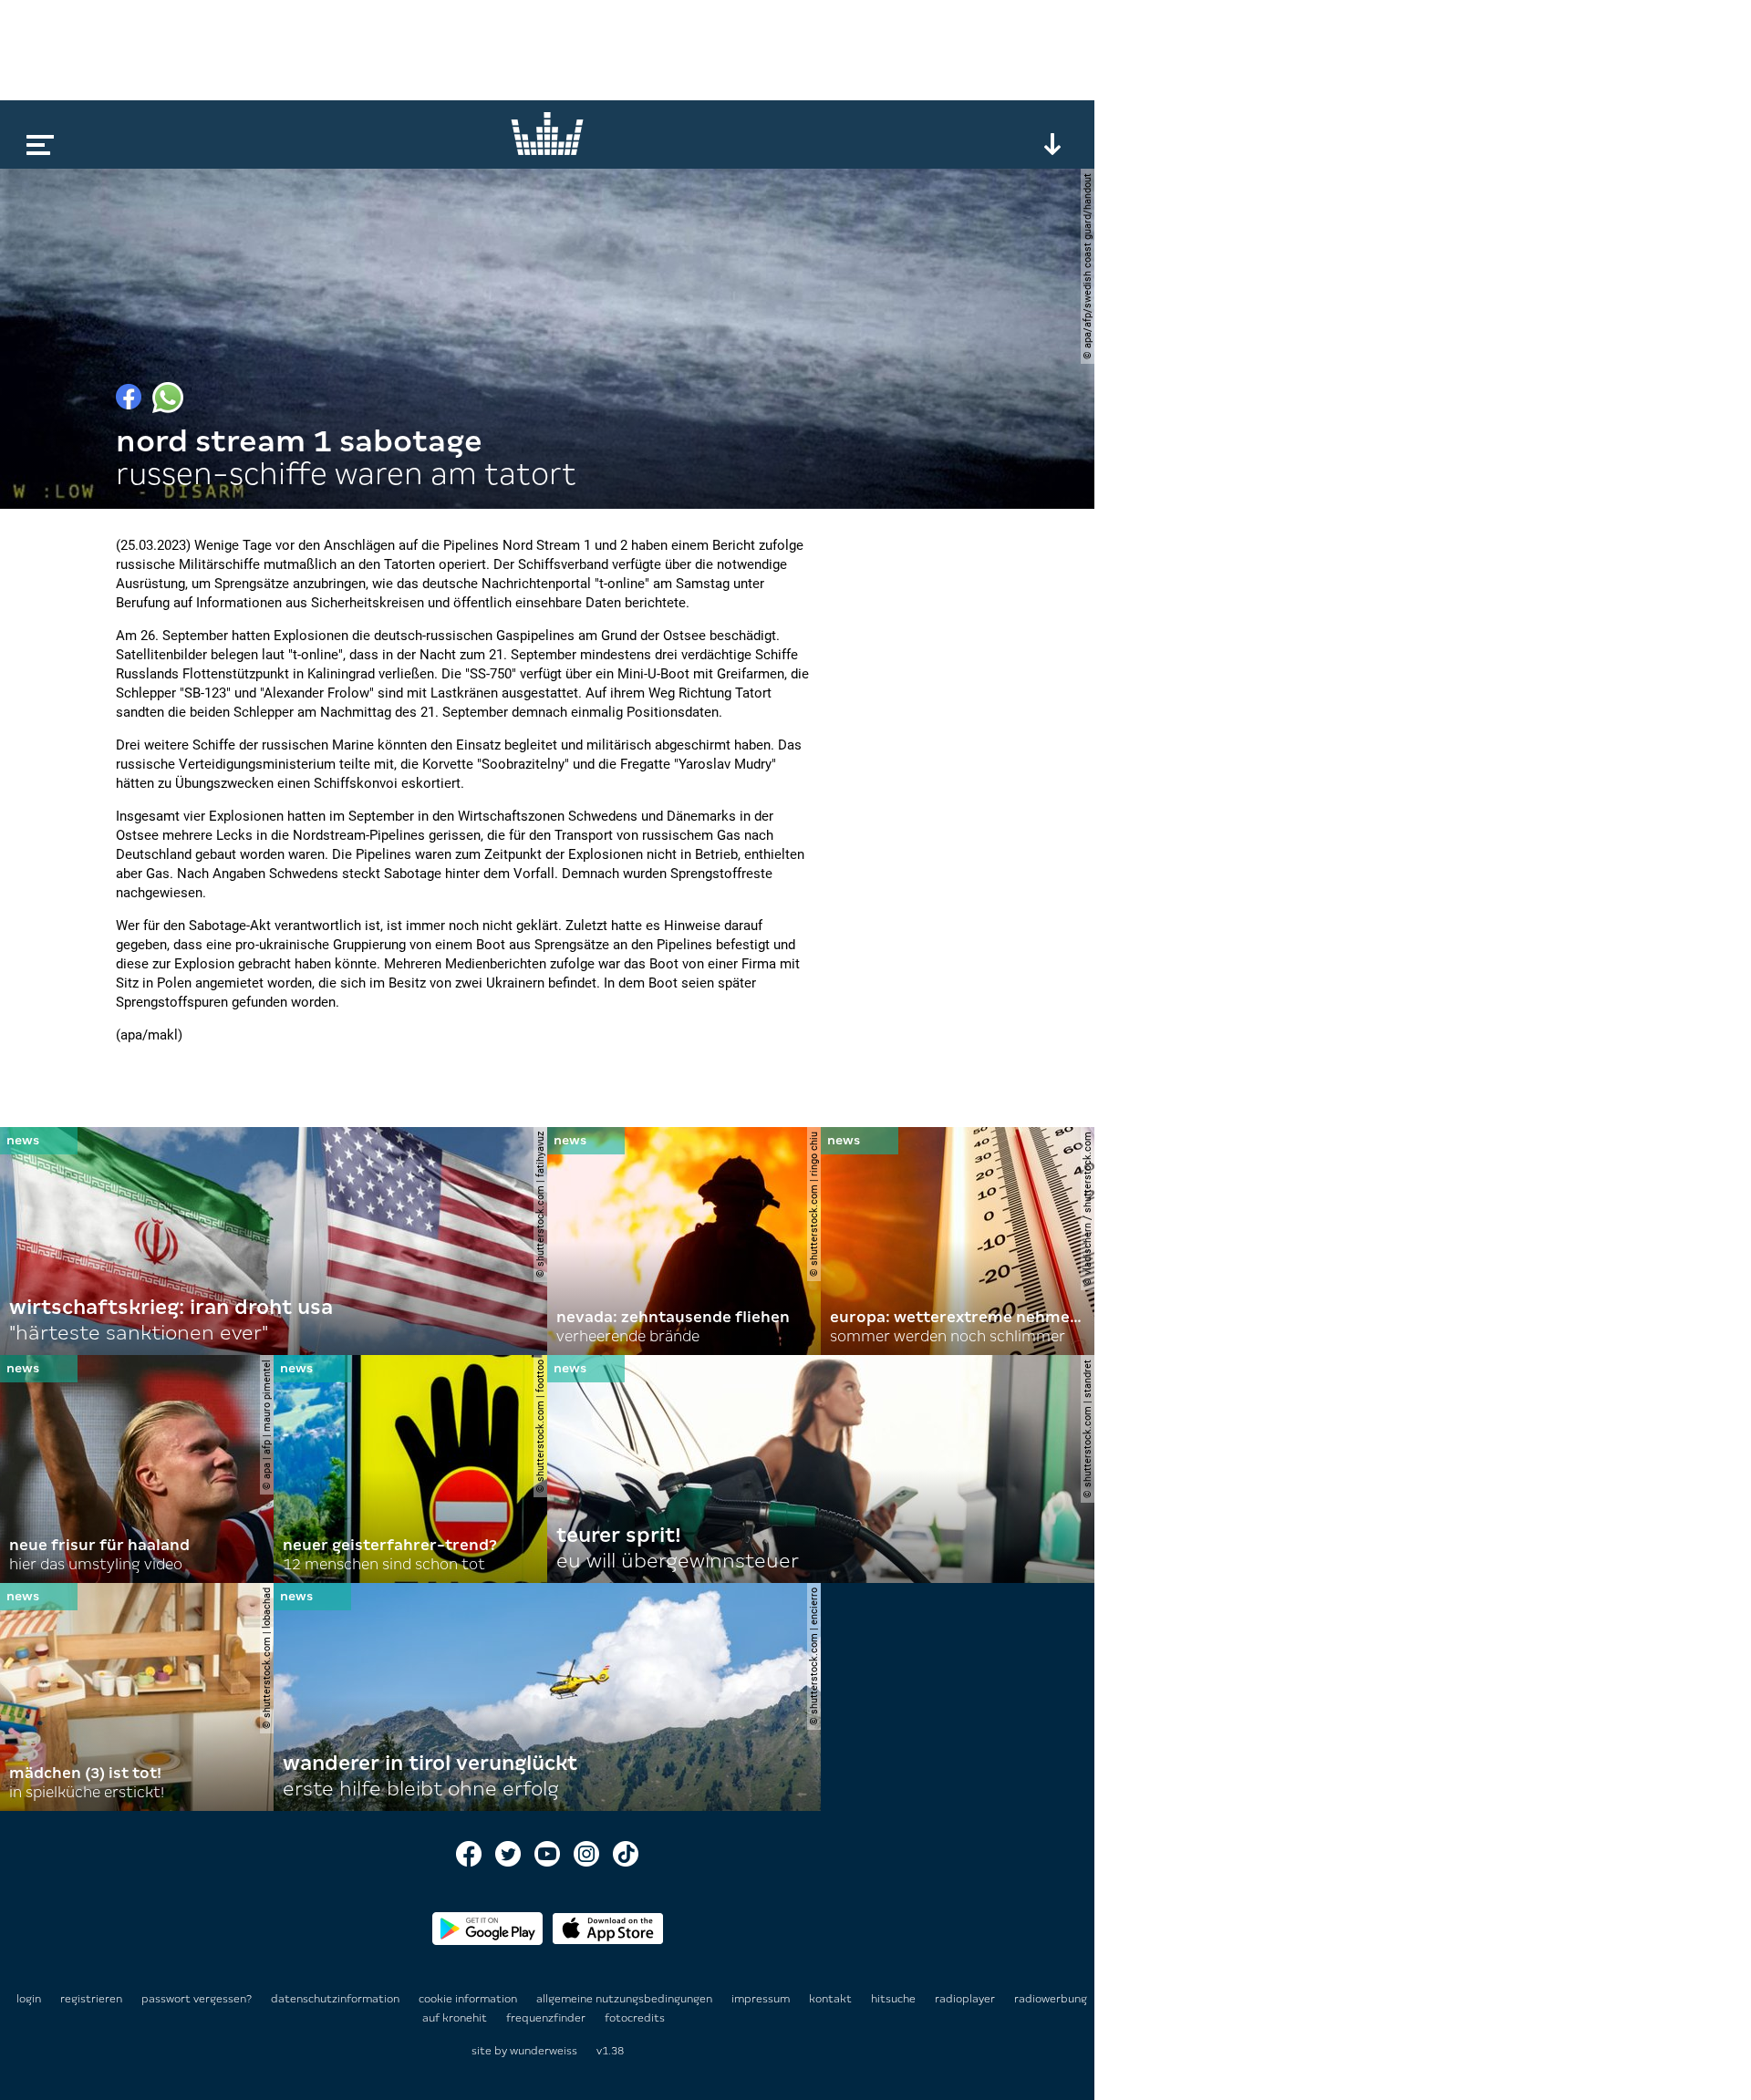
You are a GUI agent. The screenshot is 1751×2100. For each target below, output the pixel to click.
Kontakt (832, 1999)
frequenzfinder (547, 2018)
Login (29, 1999)
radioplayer (966, 1999)
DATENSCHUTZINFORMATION (337, 1999)
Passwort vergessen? (197, 1999)
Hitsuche (895, 1999)
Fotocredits (635, 2018)
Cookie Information (469, 1999)
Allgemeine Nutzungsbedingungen (626, 1999)
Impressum (762, 1999)
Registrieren (91, 1999)
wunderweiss (544, 2051)
